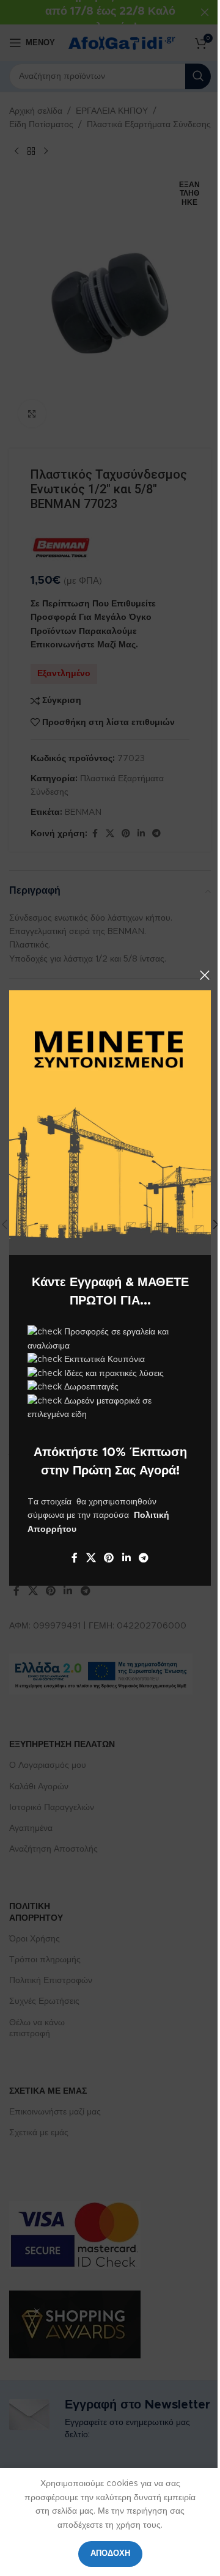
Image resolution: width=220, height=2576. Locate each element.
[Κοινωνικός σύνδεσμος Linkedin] (126, 1558)
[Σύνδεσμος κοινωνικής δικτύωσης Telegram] (143, 1558)
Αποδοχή (110, 2554)
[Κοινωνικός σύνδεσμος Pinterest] (109, 1558)
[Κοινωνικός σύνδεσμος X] (91, 1558)
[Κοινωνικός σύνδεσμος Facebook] (75, 1558)
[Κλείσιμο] (205, 975)
